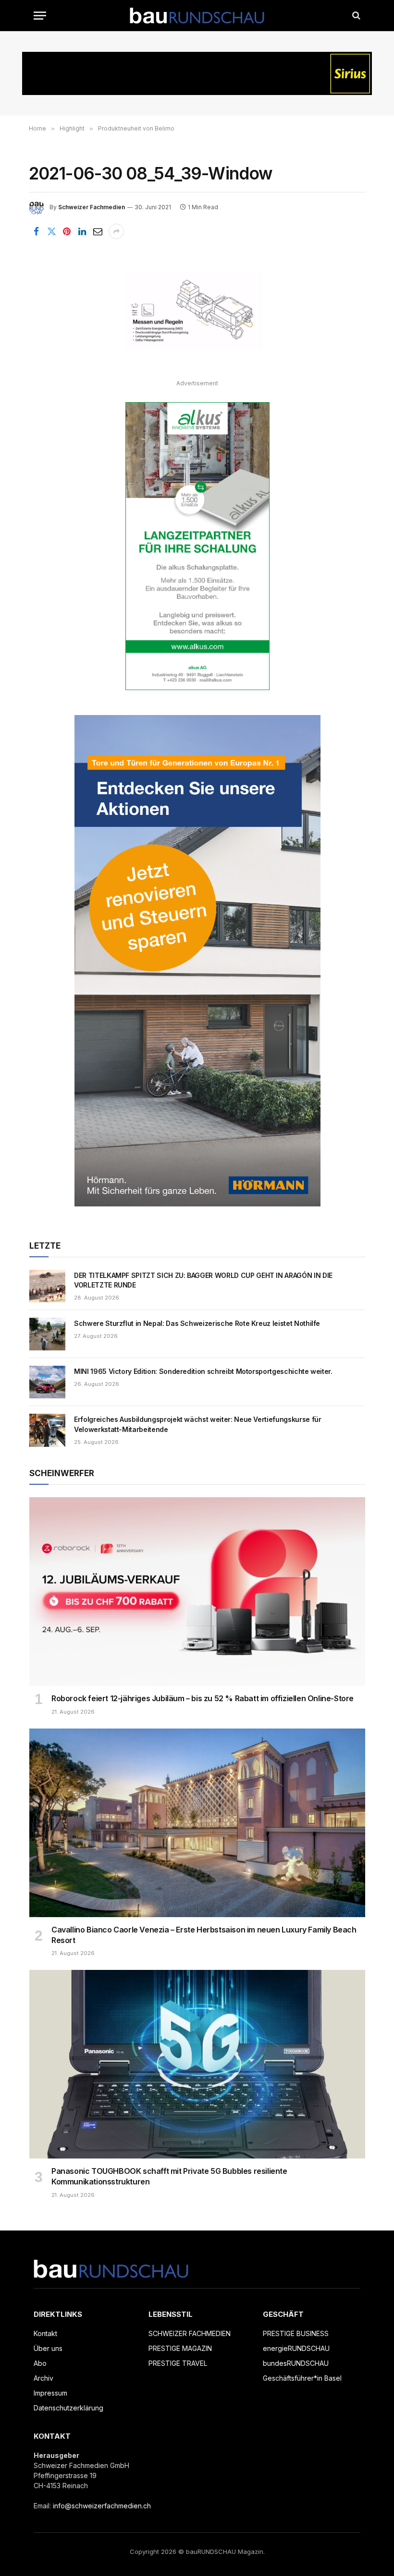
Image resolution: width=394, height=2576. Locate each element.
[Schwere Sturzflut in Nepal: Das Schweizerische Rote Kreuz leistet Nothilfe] (47, 1334)
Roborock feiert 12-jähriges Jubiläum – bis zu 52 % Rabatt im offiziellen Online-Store (203, 1698)
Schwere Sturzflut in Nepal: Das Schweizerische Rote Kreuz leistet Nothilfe (197, 1323)
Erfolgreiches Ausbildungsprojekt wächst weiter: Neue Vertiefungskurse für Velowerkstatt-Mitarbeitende (197, 1424)
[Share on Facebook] (36, 231)
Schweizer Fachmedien (92, 207)
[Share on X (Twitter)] (51, 231)
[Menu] (40, 16)
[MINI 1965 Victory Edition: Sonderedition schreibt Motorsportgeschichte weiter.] (47, 1382)
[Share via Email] (98, 231)
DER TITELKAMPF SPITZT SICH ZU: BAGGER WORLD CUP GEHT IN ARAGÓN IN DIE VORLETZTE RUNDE (203, 1280)
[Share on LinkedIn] (82, 231)
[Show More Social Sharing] (116, 231)
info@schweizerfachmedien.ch (102, 2506)
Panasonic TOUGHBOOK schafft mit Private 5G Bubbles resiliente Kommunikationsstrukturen (169, 2176)
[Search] (355, 16)
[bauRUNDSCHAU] (197, 16)
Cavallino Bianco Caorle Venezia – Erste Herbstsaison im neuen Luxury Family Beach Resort (204, 1935)
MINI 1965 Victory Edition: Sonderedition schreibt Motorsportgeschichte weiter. (203, 1371)
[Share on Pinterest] (67, 231)
